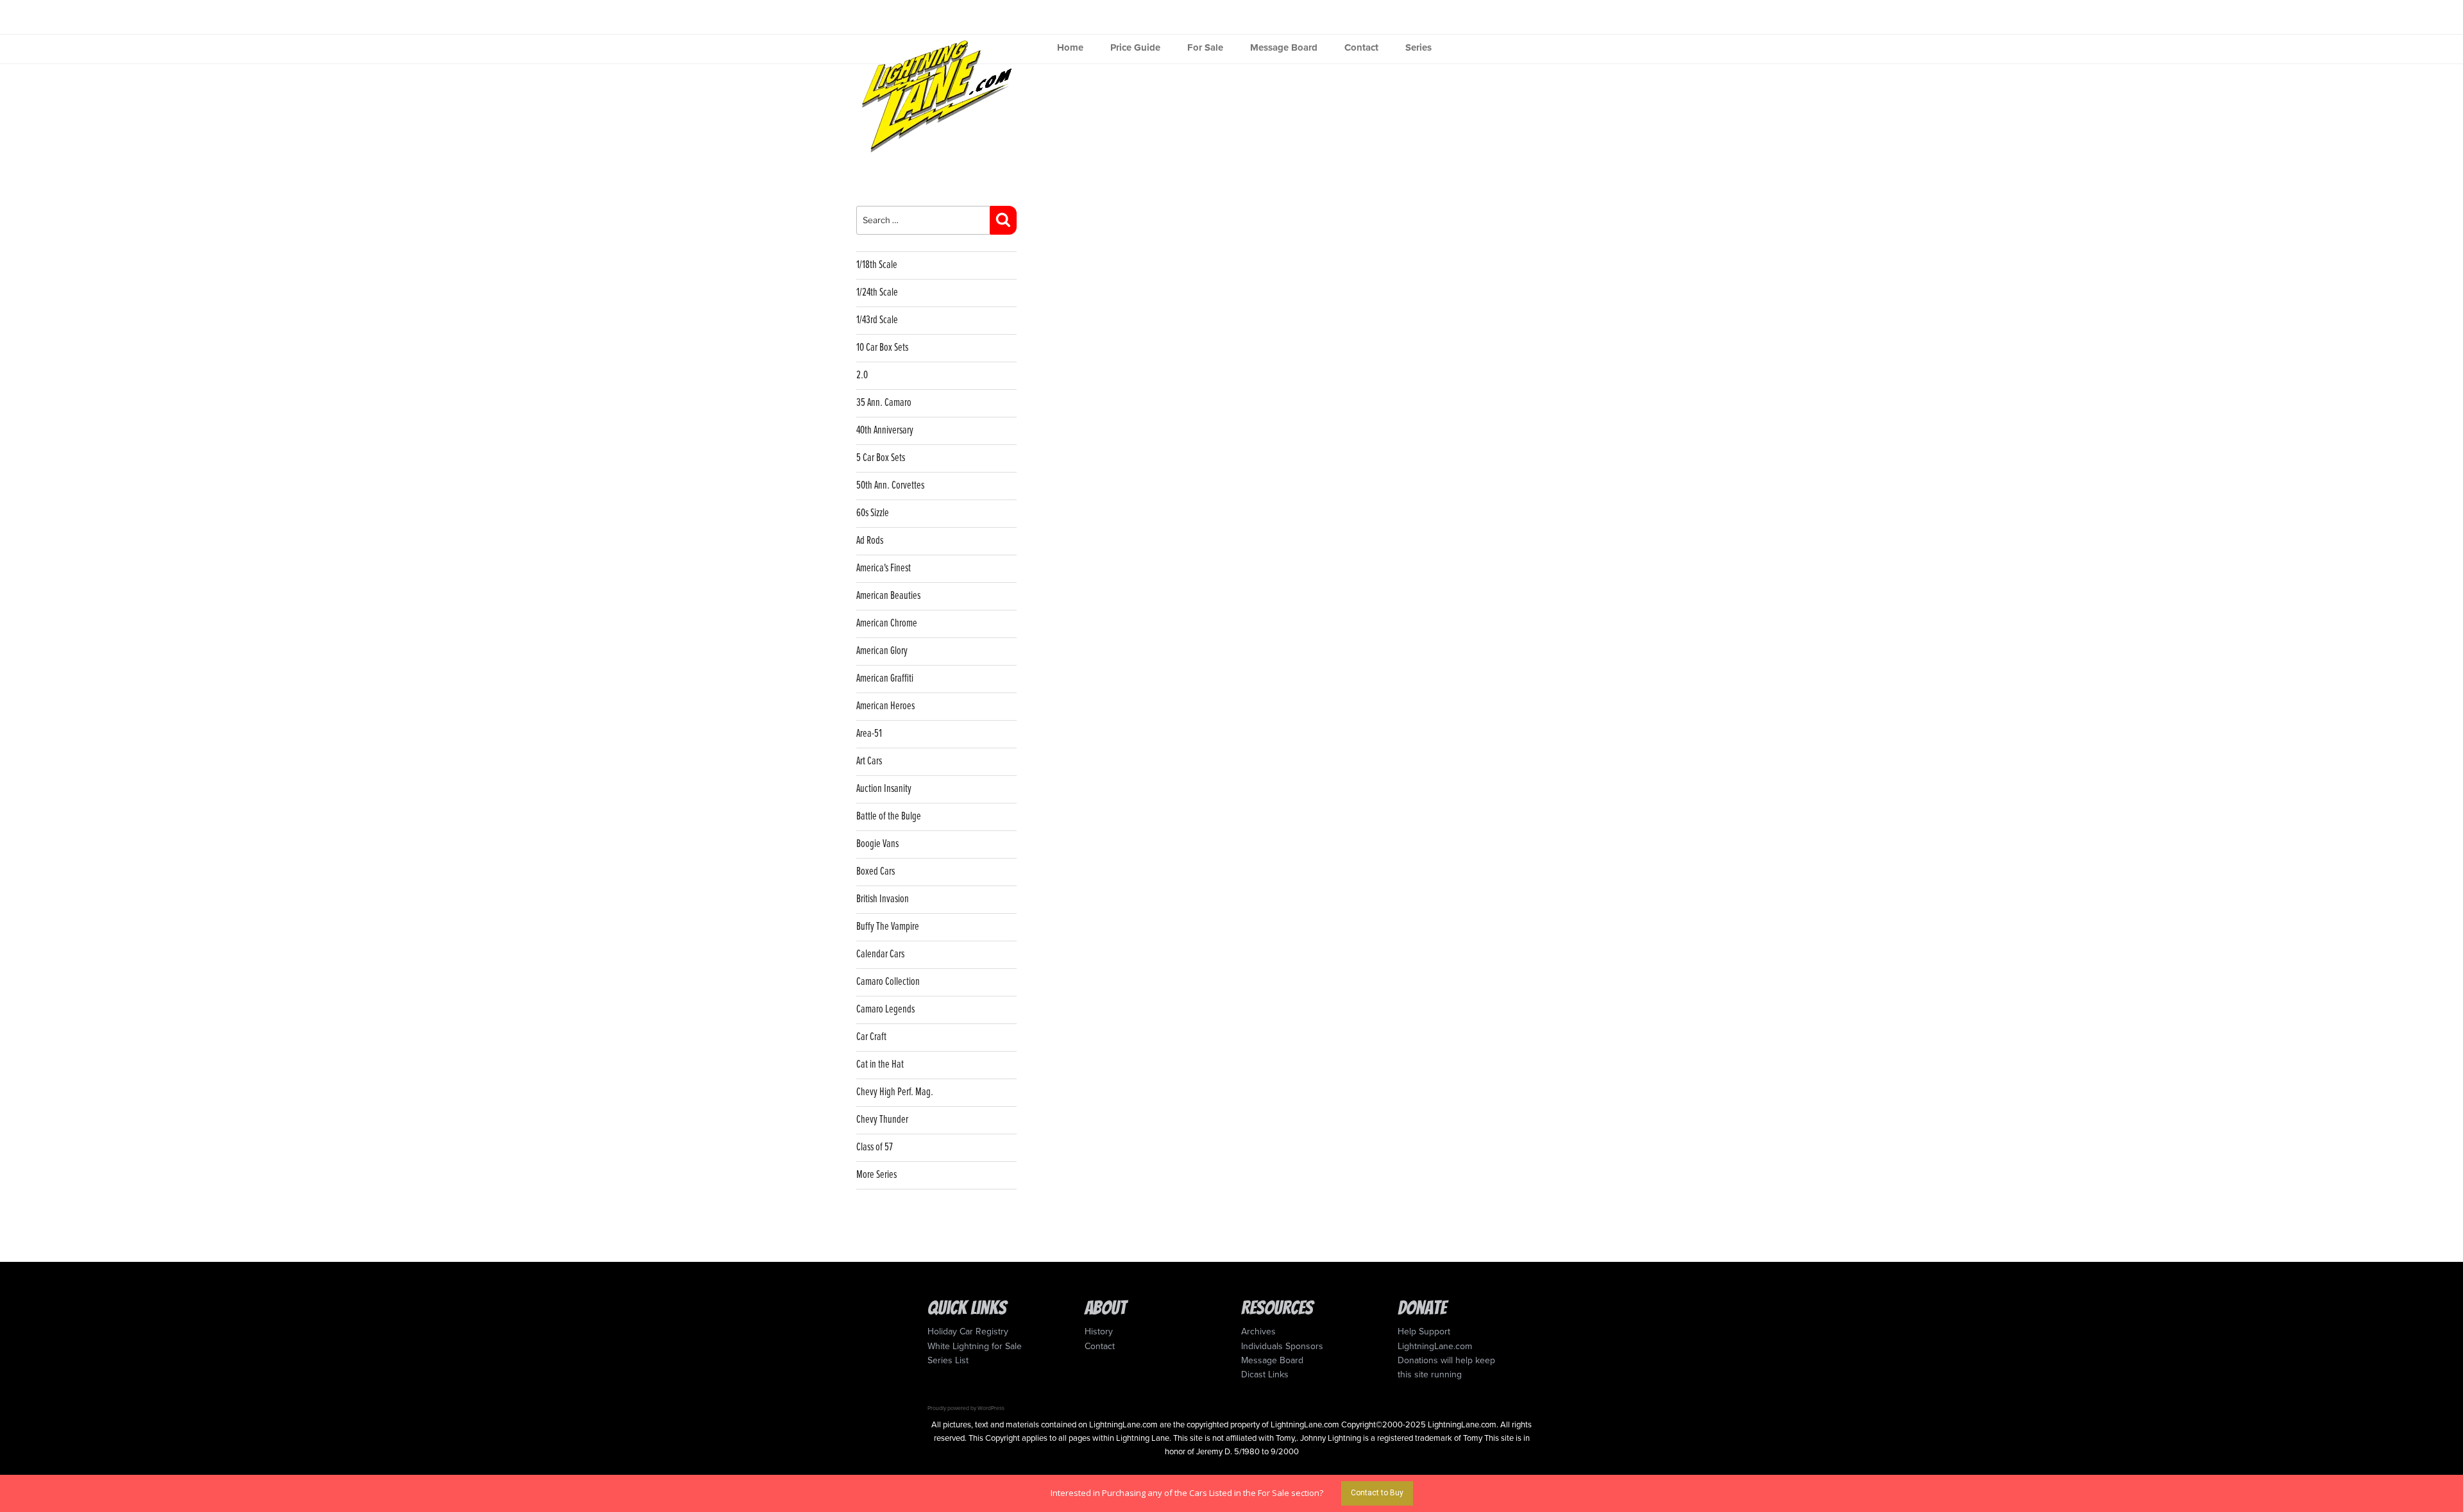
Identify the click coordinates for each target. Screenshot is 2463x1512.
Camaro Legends (885, 1010)
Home (1070, 47)
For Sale (1205, 47)
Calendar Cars (880, 954)
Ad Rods (870, 541)
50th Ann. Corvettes (890, 486)
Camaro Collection (888, 982)
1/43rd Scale (877, 320)
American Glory (882, 651)
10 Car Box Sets (882, 348)
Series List (948, 1360)
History (1099, 1331)
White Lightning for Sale (975, 1346)
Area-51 (869, 734)
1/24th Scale (877, 293)
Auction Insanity (884, 789)
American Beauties (888, 596)
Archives (1258, 1331)
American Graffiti (885, 679)
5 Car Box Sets (881, 458)
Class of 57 (875, 1147)
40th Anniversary (885, 431)
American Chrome (887, 624)
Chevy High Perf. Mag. (895, 1092)
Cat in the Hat (880, 1065)
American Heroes (885, 706)
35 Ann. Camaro (884, 403)
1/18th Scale (877, 265)
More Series (876, 1175)
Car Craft (871, 1037)
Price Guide (1135, 47)
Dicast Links (1265, 1374)
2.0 (862, 375)
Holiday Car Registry (968, 1331)
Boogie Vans (877, 844)
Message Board (1284, 47)
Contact (1361, 47)
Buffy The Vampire (888, 927)
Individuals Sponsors (1282, 1346)
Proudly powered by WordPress (966, 1408)
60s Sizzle (873, 513)
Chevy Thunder (882, 1120)
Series (1418, 47)
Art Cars (869, 761)
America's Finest (884, 568)
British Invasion (883, 899)
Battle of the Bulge (889, 817)
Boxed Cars (876, 872)
